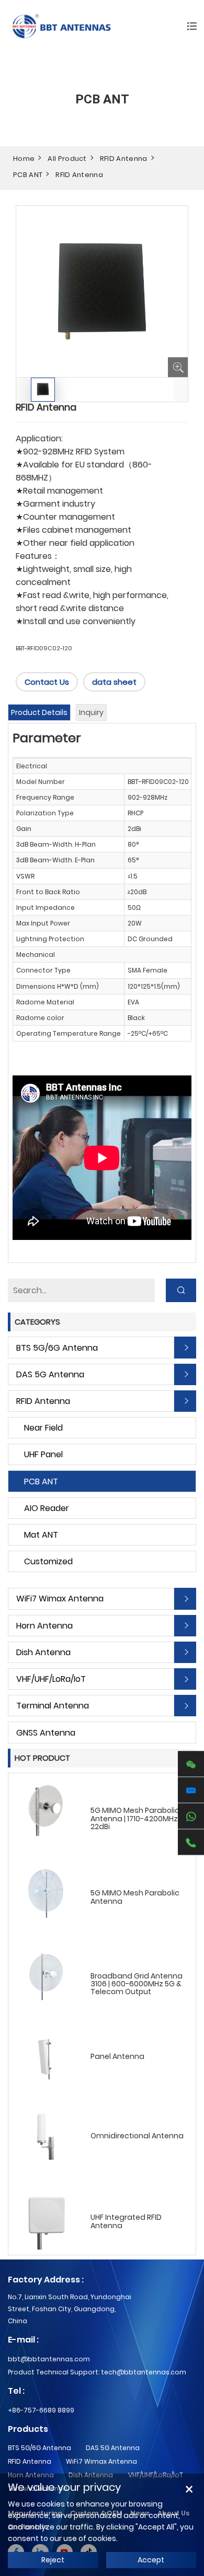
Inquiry (91, 712)
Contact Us (47, 682)
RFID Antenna (124, 159)
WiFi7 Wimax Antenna (60, 1599)
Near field (43, 1428)
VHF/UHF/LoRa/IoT (51, 1679)
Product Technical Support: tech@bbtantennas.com (97, 2372)
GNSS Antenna (46, 1733)
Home (24, 159)
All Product (67, 159)
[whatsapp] (191, 1816)
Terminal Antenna (53, 1706)
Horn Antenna (44, 1626)
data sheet (114, 682)
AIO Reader (47, 1508)
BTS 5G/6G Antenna (57, 1348)
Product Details (39, 712)
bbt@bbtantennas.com (49, 2359)
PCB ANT (28, 175)
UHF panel (43, 1454)
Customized (48, 1561)
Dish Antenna (43, 1652)
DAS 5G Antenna (50, 1374)
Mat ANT (41, 1535)
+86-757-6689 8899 (41, 2410)
